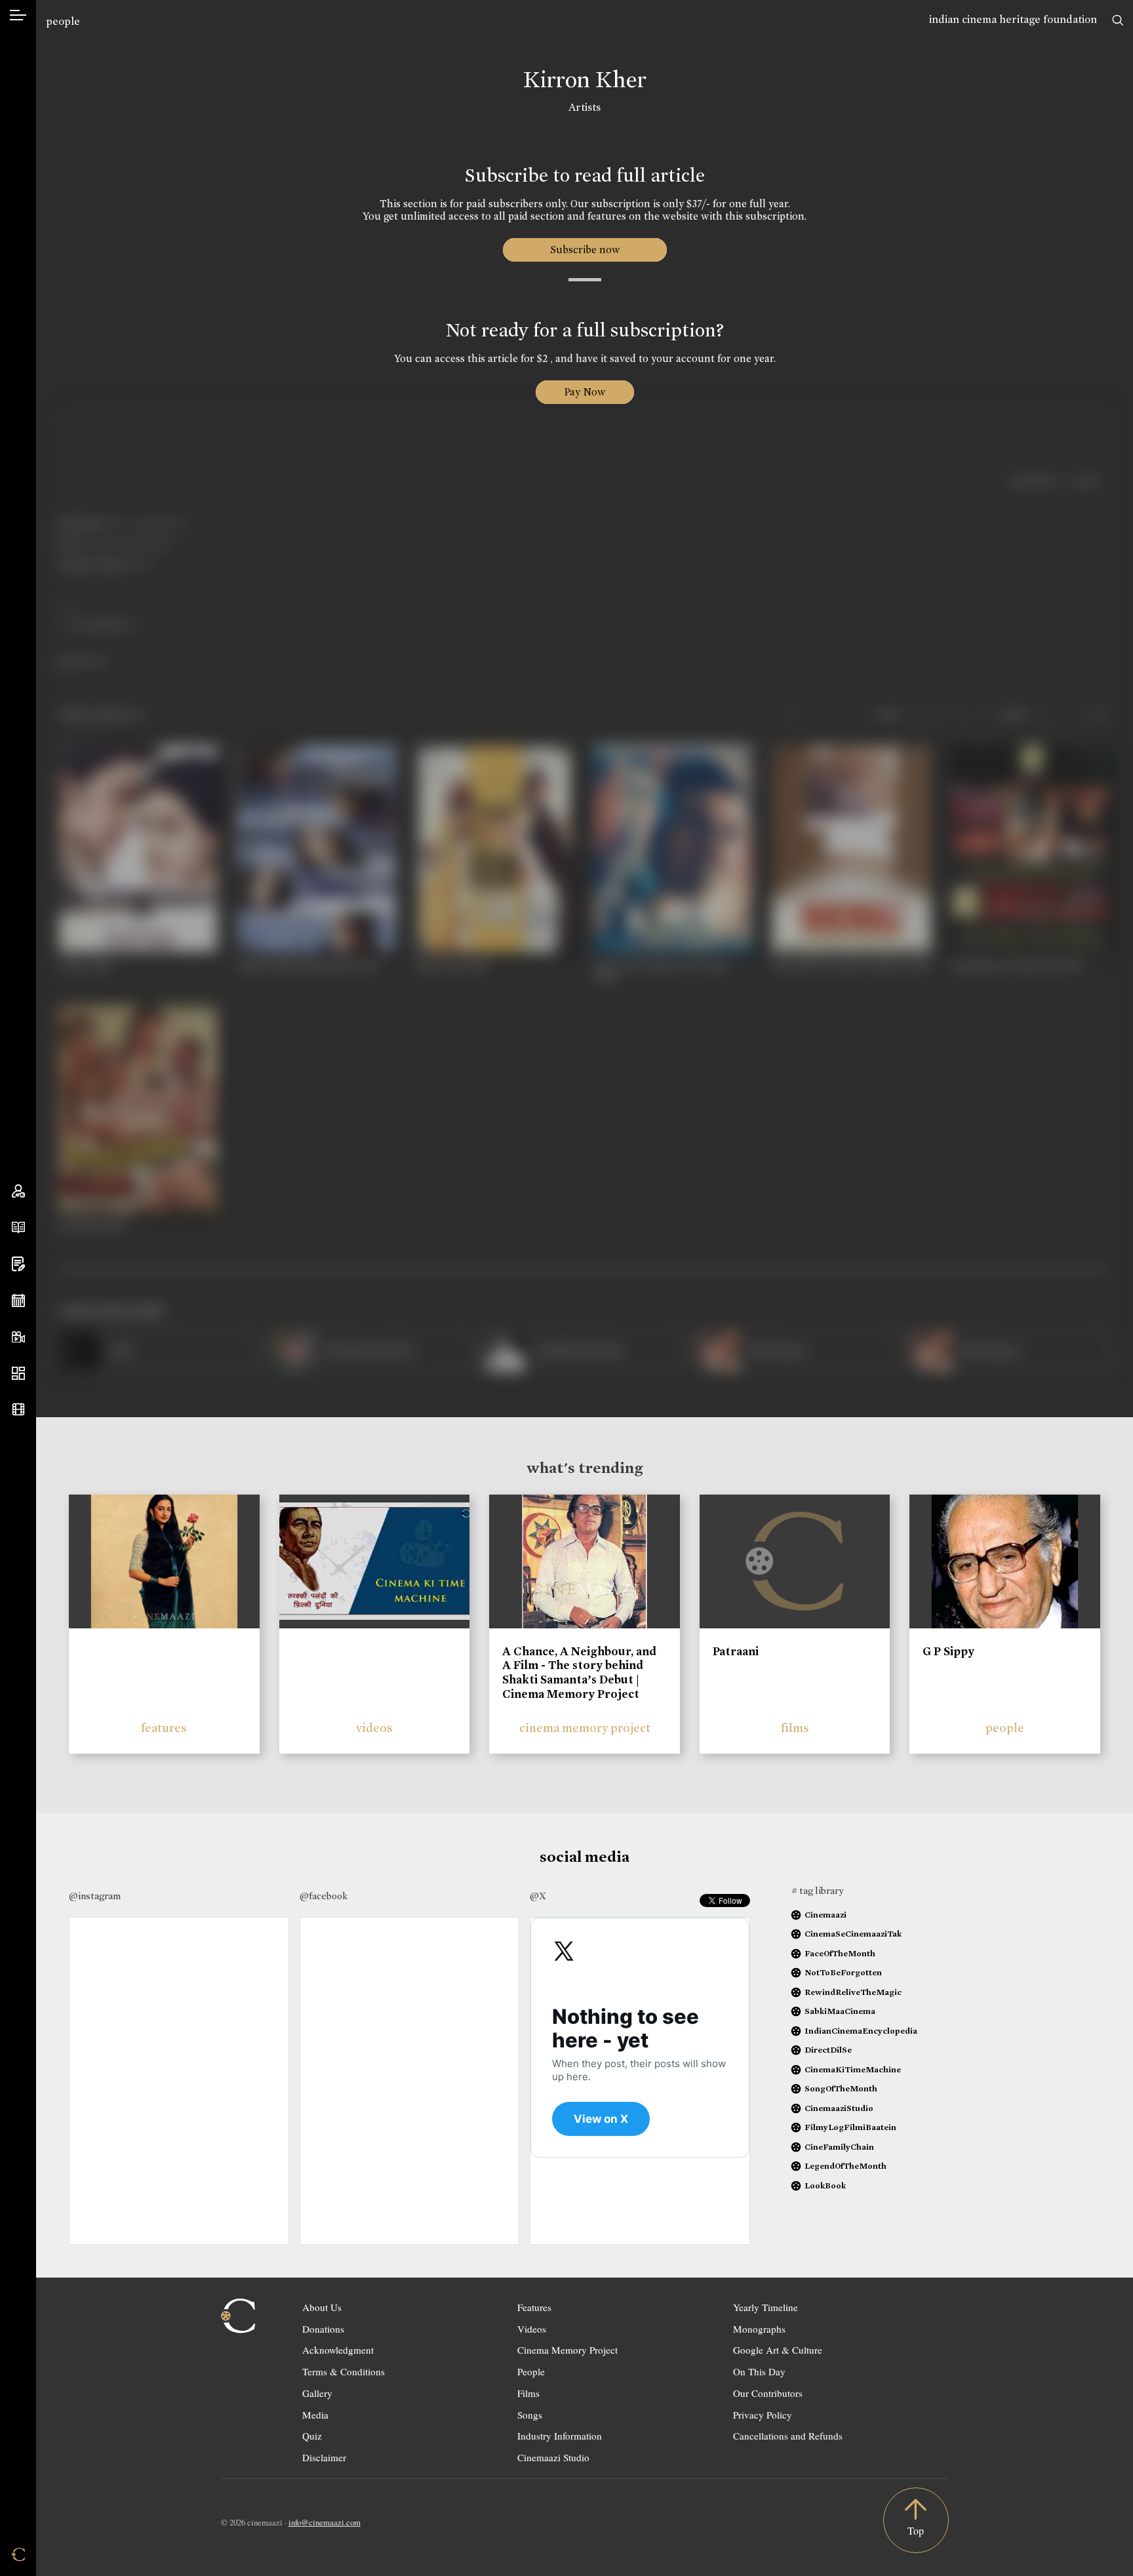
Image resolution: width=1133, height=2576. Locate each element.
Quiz (312, 2436)
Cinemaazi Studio (553, 2457)
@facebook (324, 1896)
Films (528, 2393)
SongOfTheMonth (841, 2088)
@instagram (95, 1896)
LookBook (825, 2185)
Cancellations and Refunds (788, 2436)
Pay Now (585, 392)
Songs (530, 2415)
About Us (322, 2307)
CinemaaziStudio (839, 2108)
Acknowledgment (338, 2350)
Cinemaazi (825, 1915)
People (531, 2371)
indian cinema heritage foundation (1013, 19)
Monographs (759, 2329)
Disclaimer (324, 2457)
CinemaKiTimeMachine (853, 2069)
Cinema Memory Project (567, 2350)
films (795, 1728)
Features (534, 2307)
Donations (323, 2329)
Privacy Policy (763, 2415)
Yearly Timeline (765, 2307)
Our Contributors (768, 2393)
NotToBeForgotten (843, 1972)
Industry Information (560, 2436)
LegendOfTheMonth (845, 2166)
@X (538, 1896)
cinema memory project (585, 1728)
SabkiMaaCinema (840, 2011)
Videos (532, 2329)
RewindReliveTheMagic (853, 1992)
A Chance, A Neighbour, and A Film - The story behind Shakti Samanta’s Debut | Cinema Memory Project (579, 1673)
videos (374, 1728)
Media (315, 2415)
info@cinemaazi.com (325, 2522)
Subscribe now (585, 250)
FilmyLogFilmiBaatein (850, 2127)
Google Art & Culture (778, 2350)
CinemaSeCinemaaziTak (853, 1934)
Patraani (736, 1651)
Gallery (317, 2393)
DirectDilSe (828, 2050)
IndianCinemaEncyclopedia (861, 2031)
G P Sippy (948, 1651)
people (63, 21)
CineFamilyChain (839, 2147)
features (164, 1728)
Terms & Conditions (344, 2371)
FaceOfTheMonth (840, 1953)
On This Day (759, 2371)
